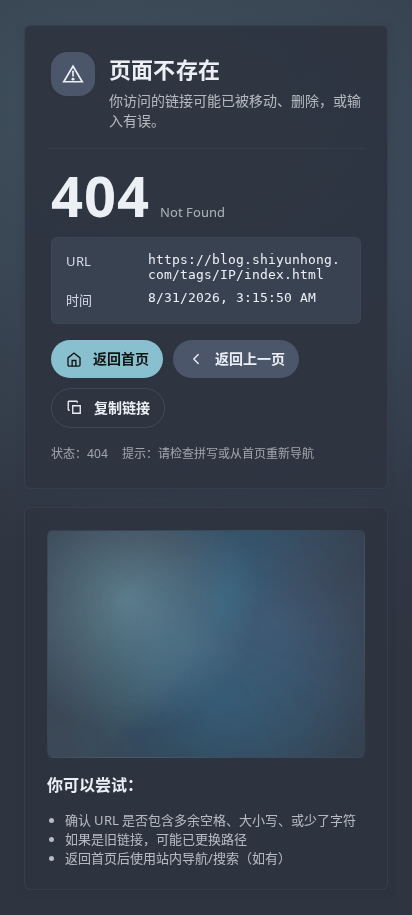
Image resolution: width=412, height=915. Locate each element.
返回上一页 (250, 358)
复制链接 (122, 407)
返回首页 (121, 358)
